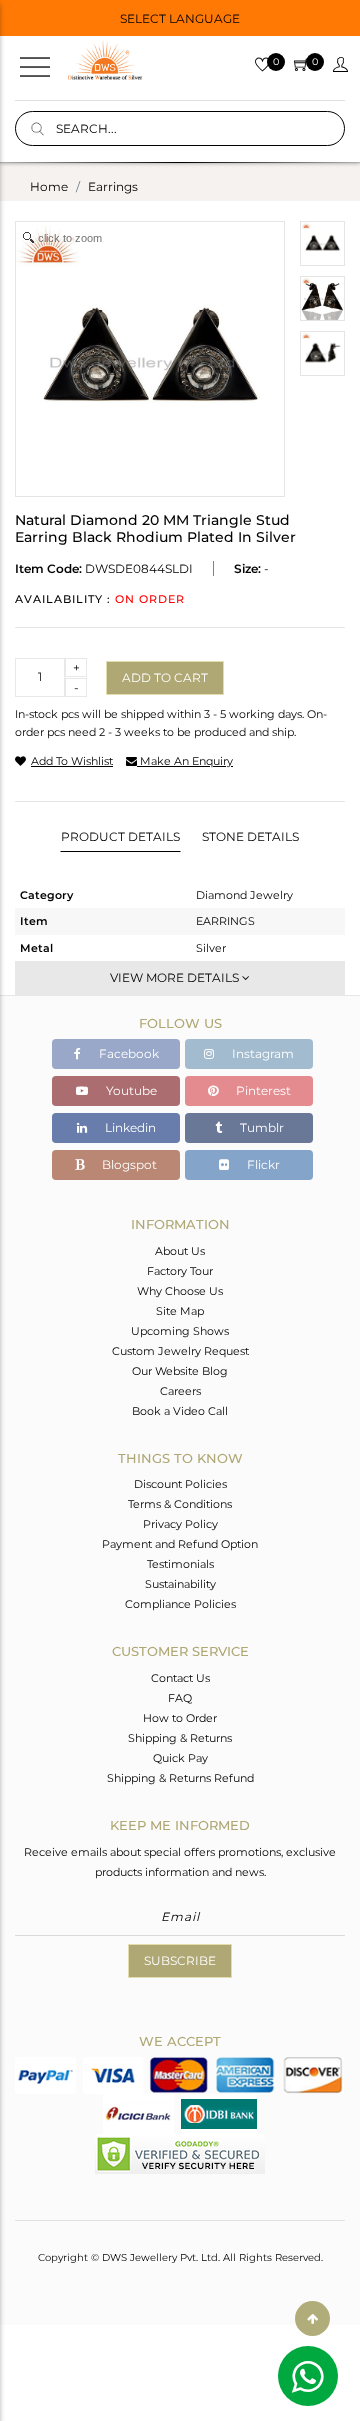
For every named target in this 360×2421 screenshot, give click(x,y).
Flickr (262, 1164)
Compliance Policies (180, 1604)
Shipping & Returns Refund (180, 1778)
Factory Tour (180, 1271)
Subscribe (180, 1960)
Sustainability (180, 1584)
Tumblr (260, 1127)
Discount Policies (180, 1484)
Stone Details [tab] (250, 836)
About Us (180, 1251)
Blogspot (128, 1164)
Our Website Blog (180, 1371)
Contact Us (180, 1678)
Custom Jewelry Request (180, 1351)
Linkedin (129, 1127)
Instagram (261, 1053)
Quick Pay (180, 1758)
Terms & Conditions (180, 1504)
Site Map (180, 1311)
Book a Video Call (180, 1411)
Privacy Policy (180, 1524)
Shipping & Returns (180, 1738)
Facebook (127, 1053)
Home (49, 186)
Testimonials (180, 1564)
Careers (180, 1391)
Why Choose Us (180, 1291)
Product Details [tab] (120, 836)
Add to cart (165, 677)
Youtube (130, 1090)
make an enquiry (185, 761)
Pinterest (262, 1090)
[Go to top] (312, 2318)
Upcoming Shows (180, 1331)
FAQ (180, 1698)
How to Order (180, 1718)
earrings (113, 186)
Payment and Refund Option (180, 1544)
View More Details (176, 977)
